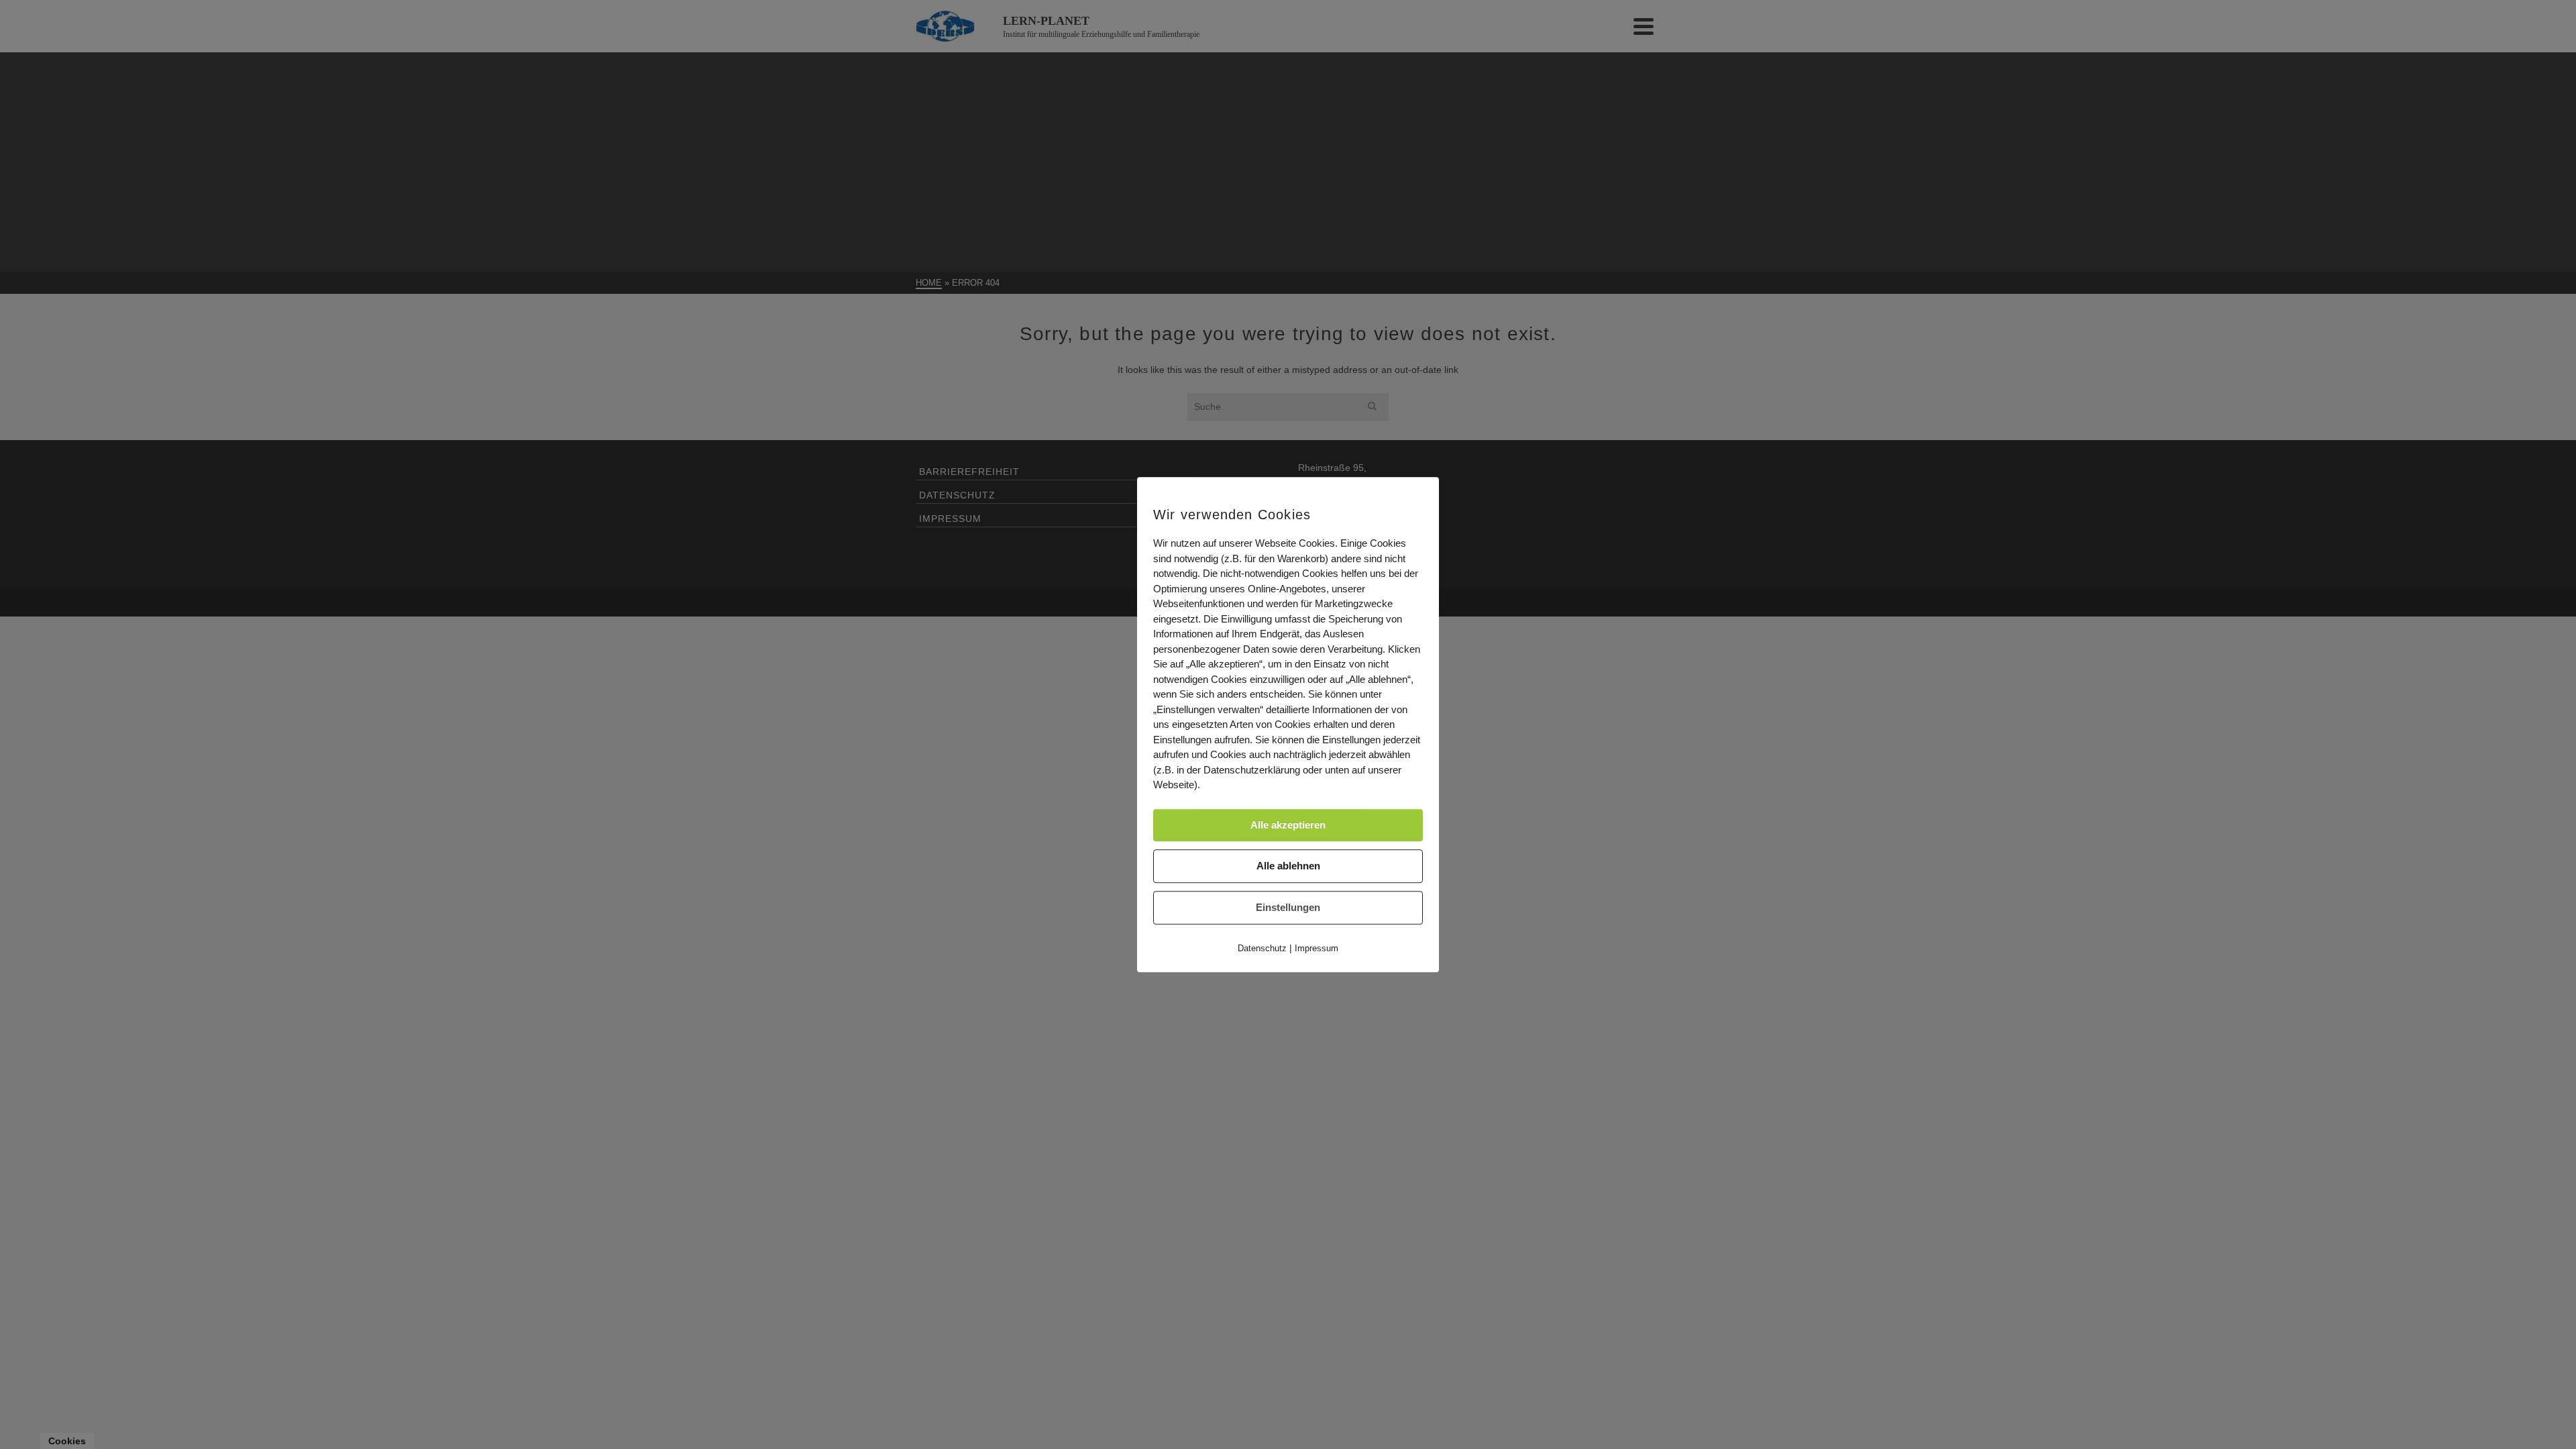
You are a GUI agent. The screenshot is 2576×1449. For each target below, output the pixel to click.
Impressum (1317, 948)
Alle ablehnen (1288, 866)
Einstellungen (1288, 907)
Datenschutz (1262, 948)
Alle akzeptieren (1288, 825)
